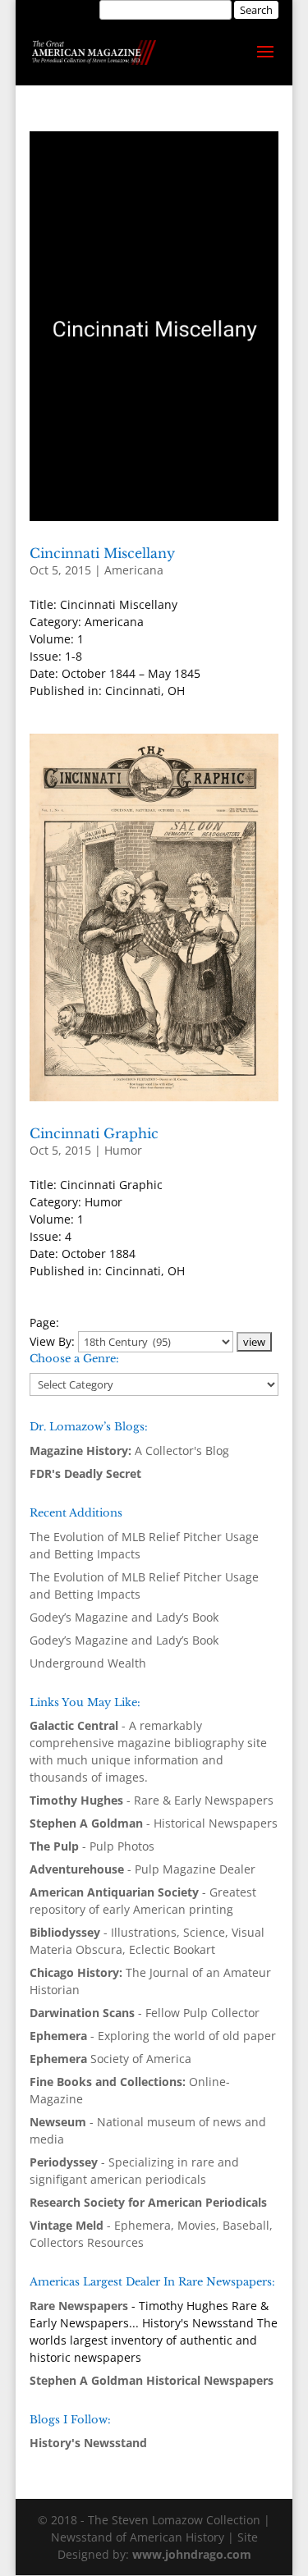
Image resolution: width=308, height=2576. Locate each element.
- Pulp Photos (92, 1846)
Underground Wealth (88, 1663)
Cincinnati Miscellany (102, 553)
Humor (123, 1150)
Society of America (110, 2059)
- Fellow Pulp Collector (145, 2013)
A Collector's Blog (129, 1450)
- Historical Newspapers (154, 1823)
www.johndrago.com (192, 2554)
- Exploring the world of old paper (153, 2036)
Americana (134, 570)
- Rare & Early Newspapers (152, 1800)
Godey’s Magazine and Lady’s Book (124, 1617)
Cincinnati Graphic (94, 1133)
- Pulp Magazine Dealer (143, 1869)
